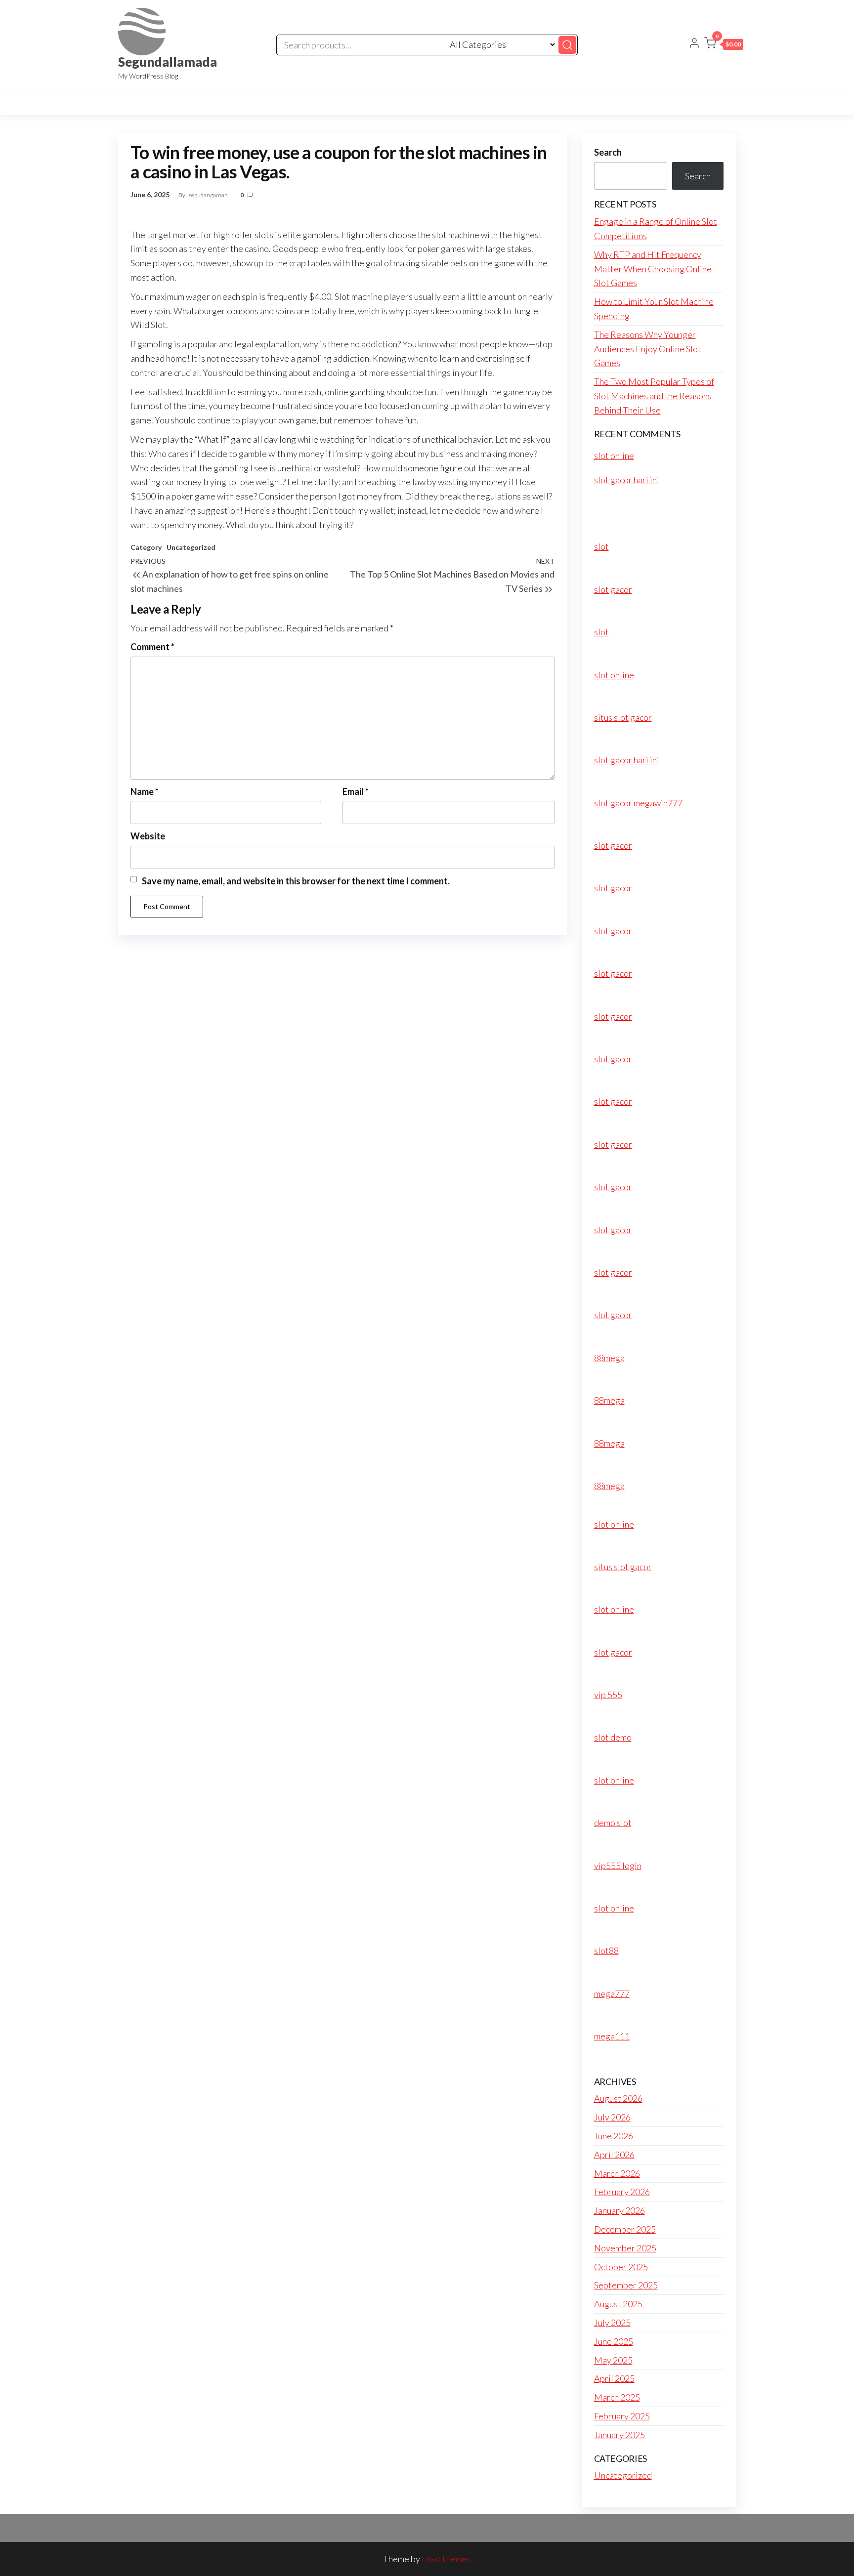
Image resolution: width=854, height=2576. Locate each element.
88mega (609, 1358)
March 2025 (617, 2397)
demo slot (613, 1823)
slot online (614, 456)
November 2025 (625, 2248)
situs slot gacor (623, 717)
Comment (152, 647)
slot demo (613, 1737)
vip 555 (608, 1695)
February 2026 (622, 2192)
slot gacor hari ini (627, 480)
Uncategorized (191, 547)
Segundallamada (168, 62)
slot (601, 546)
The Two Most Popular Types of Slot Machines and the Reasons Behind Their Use (654, 396)
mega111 (612, 2036)
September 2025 (626, 2285)
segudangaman (209, 195)
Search (608, 152)
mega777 (612, 1994)
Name (145, 791)
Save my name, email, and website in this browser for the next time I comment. (296, 881)
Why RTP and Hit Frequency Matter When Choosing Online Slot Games (653, 269)
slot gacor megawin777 (638, 803)
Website (148, 836)
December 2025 (625, 2229)
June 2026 (614, 2136)
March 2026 (617, 2173)
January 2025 (619, 2435)
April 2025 (614, 2378)
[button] (724, 45)
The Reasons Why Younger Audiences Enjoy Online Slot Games (648, 349)
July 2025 (612, 2323)
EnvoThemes (446, 2559)
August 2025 (618, 2304)
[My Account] (694, 44)
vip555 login (618, 1866)
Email (356, 791)
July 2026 (612, 2117)
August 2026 (618, 2098)
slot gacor (613, 589)
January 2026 (619, 2210)
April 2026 (614, 2155)
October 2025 (621, 2267)
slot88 (606, 1951)
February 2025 (622, 2416)
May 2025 (613, 2360)
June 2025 (614, 2341)
